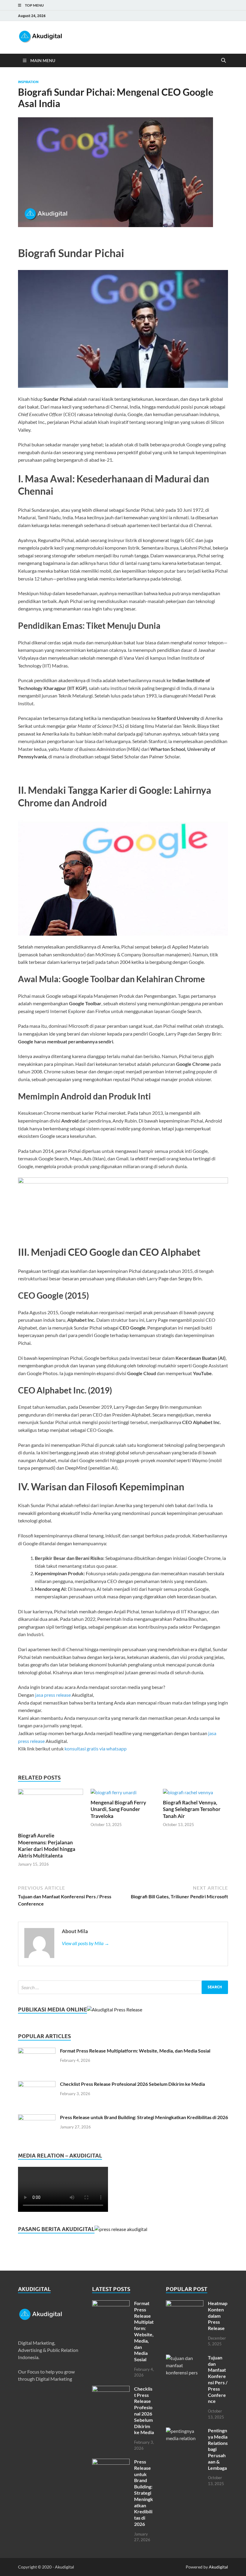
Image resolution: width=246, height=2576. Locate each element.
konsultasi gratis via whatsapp (96, 1748)
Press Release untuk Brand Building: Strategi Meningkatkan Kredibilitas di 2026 (144, 2117)
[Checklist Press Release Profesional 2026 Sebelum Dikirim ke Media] (37, 2084)
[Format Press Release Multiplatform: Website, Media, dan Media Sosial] (37, 2051)
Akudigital (218, 2567)
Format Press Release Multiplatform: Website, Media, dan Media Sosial (135, 2051)
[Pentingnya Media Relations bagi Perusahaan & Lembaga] (185, 2431)
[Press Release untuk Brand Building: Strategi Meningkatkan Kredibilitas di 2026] (37, 2118)
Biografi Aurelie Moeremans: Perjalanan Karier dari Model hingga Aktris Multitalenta (47, 1845)
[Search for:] (123, 1987)
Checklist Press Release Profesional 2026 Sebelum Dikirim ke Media (132, 2084)
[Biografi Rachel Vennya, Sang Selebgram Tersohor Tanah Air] (188, 1792)
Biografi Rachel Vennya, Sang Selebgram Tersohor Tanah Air (192, 1809)
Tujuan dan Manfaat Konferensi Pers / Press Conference (218, 2379)
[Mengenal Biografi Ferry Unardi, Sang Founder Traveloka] (114, 1792)
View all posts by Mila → (85, 1943)
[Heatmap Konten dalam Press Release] (185, 2304)
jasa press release (53, 1695)
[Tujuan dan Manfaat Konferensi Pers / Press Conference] (185, 2358)
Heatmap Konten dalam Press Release (218, 2316)
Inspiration (28, 82)
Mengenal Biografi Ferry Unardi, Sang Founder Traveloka (118, 1809)
